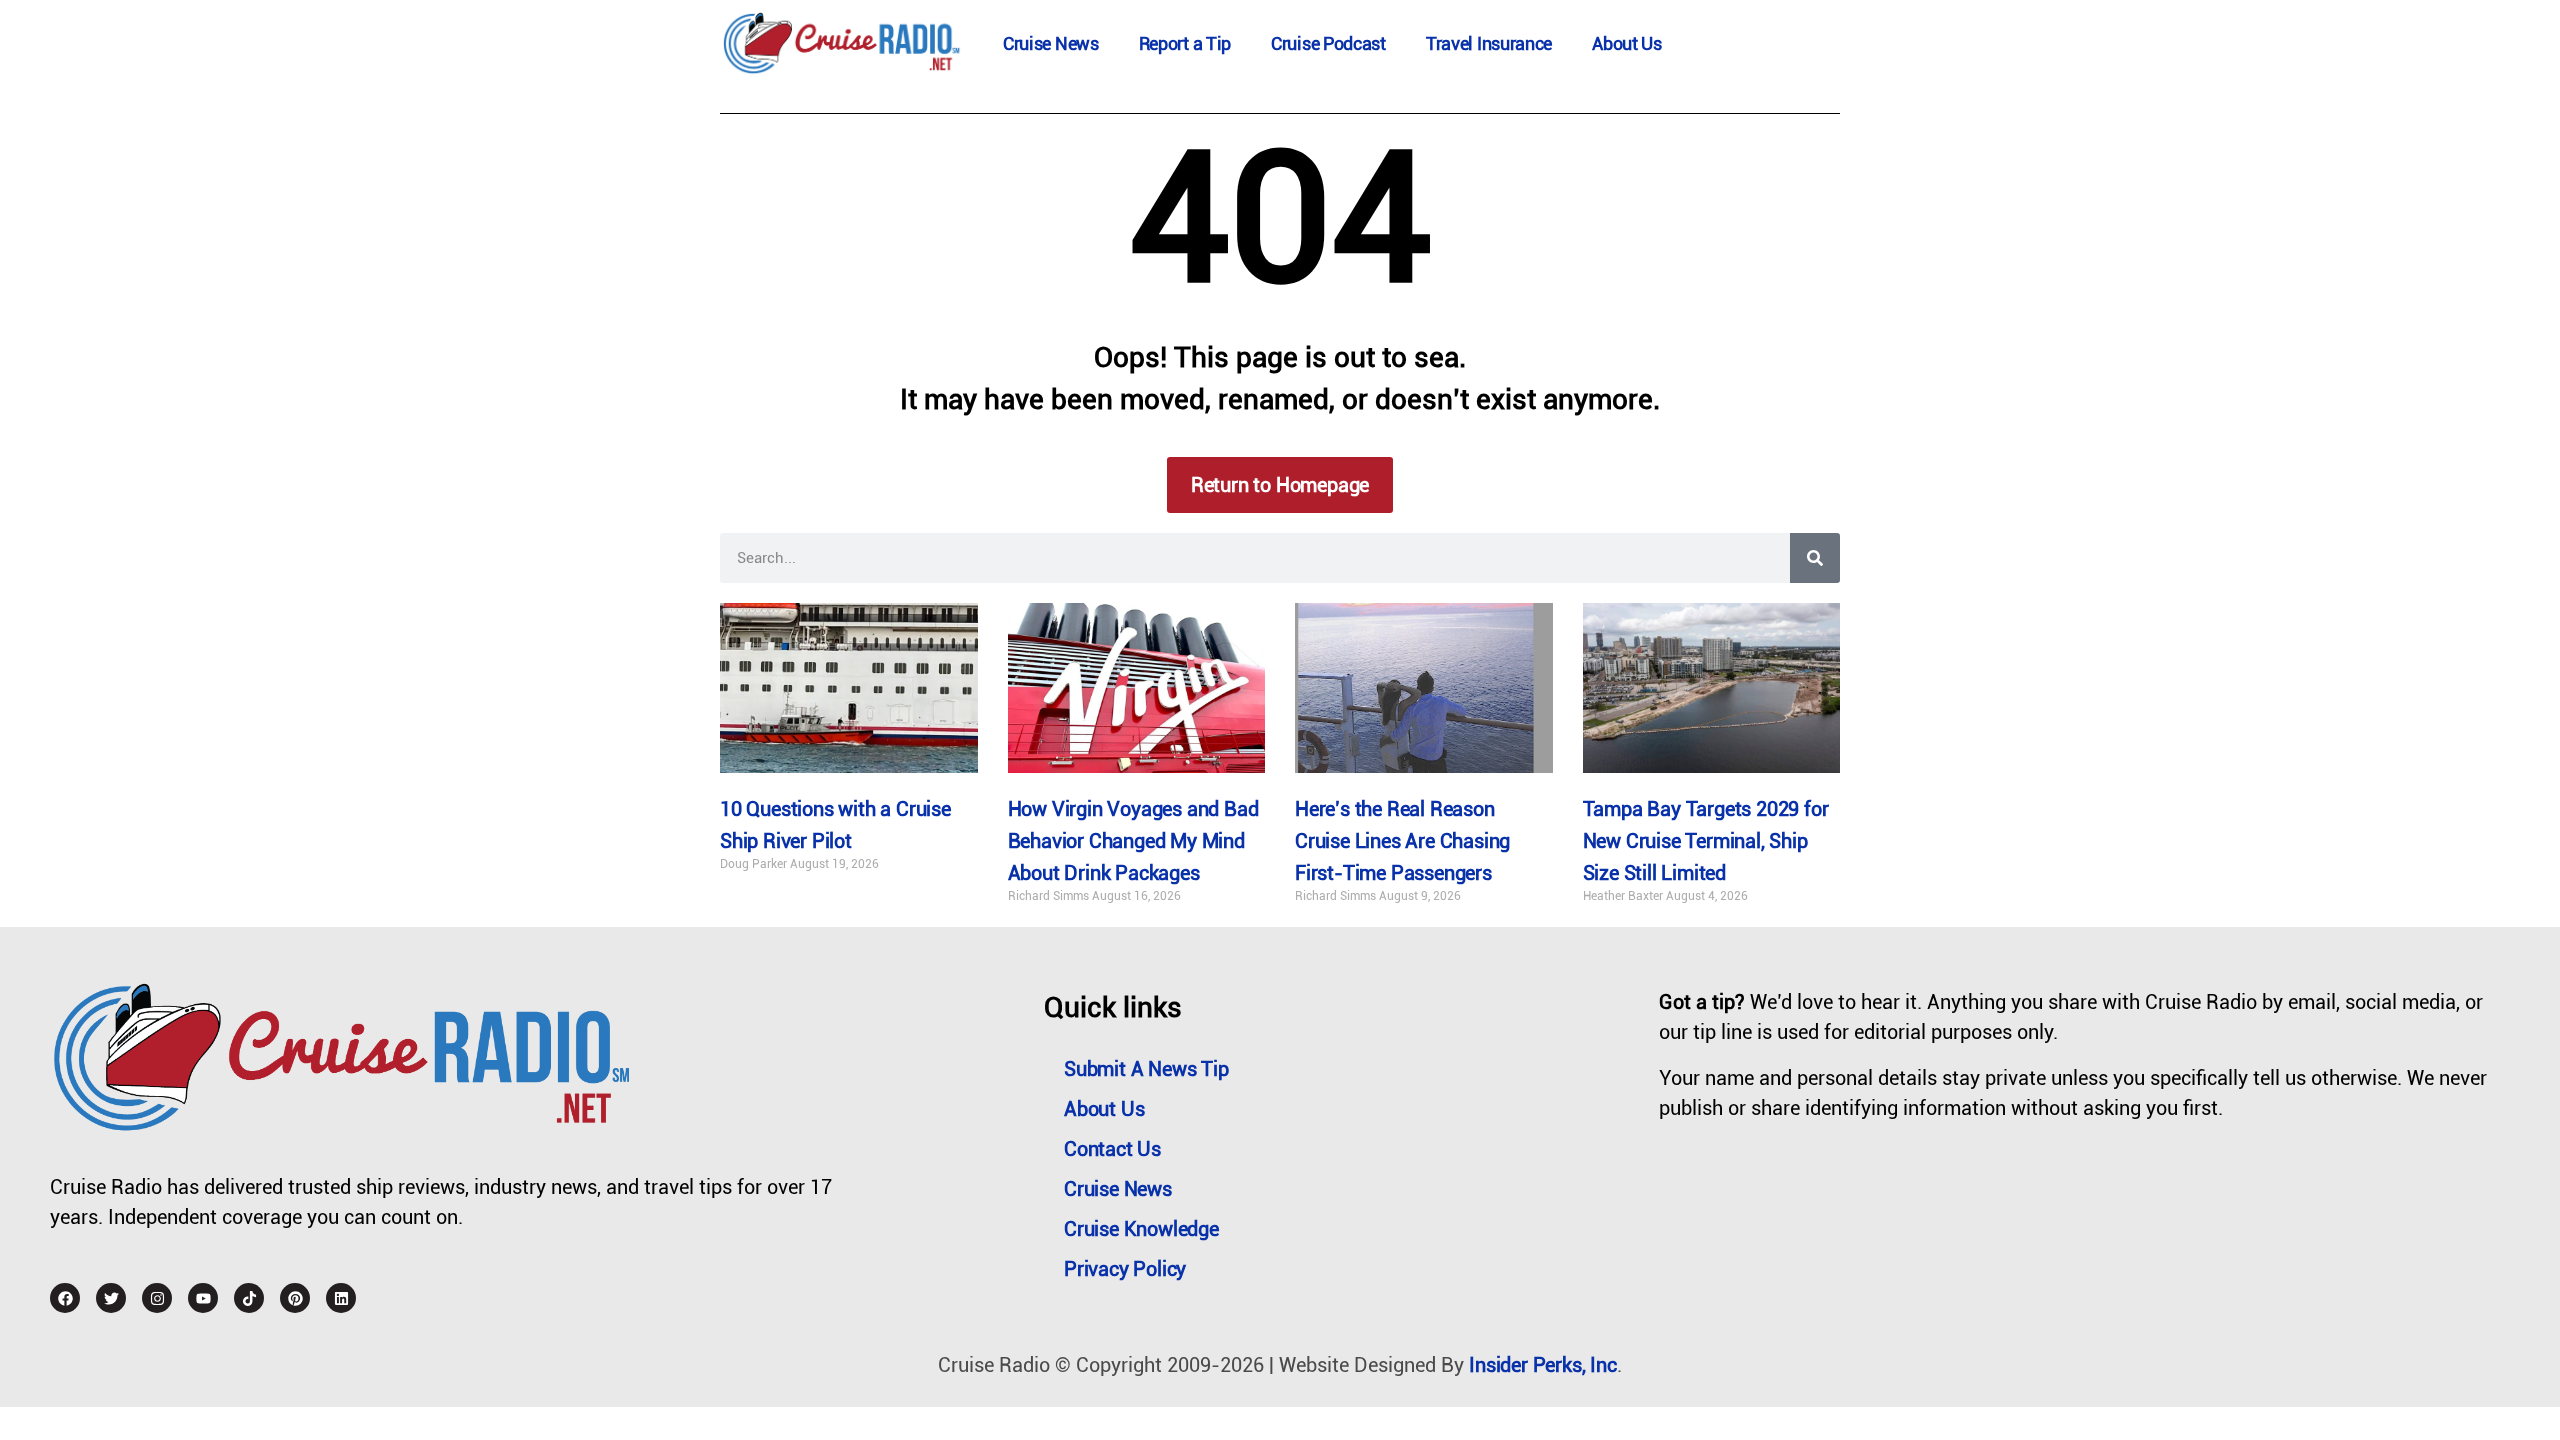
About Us (1627, 43)
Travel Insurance (1489, 43)
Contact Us (1112, 1149)
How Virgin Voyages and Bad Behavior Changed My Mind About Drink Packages (1133, 841)
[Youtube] (203, 1298)
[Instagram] (157, 1298)
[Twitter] (111, 1298)
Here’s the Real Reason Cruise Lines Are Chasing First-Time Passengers (1402, 841)
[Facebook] (65, 1298)
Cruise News (1051, 43)
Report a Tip (1185, 43)
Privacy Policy (1125, 1269)
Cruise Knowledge (1141, 1229)
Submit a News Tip (1146, 1069)
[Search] (1815, 558)
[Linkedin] (341, 1298)
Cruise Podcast (1328, 43)
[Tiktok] (249, 1298)
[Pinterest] (295, 1298)
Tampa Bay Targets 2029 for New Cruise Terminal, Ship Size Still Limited (1706, 841)
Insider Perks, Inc (1542, 1365)
